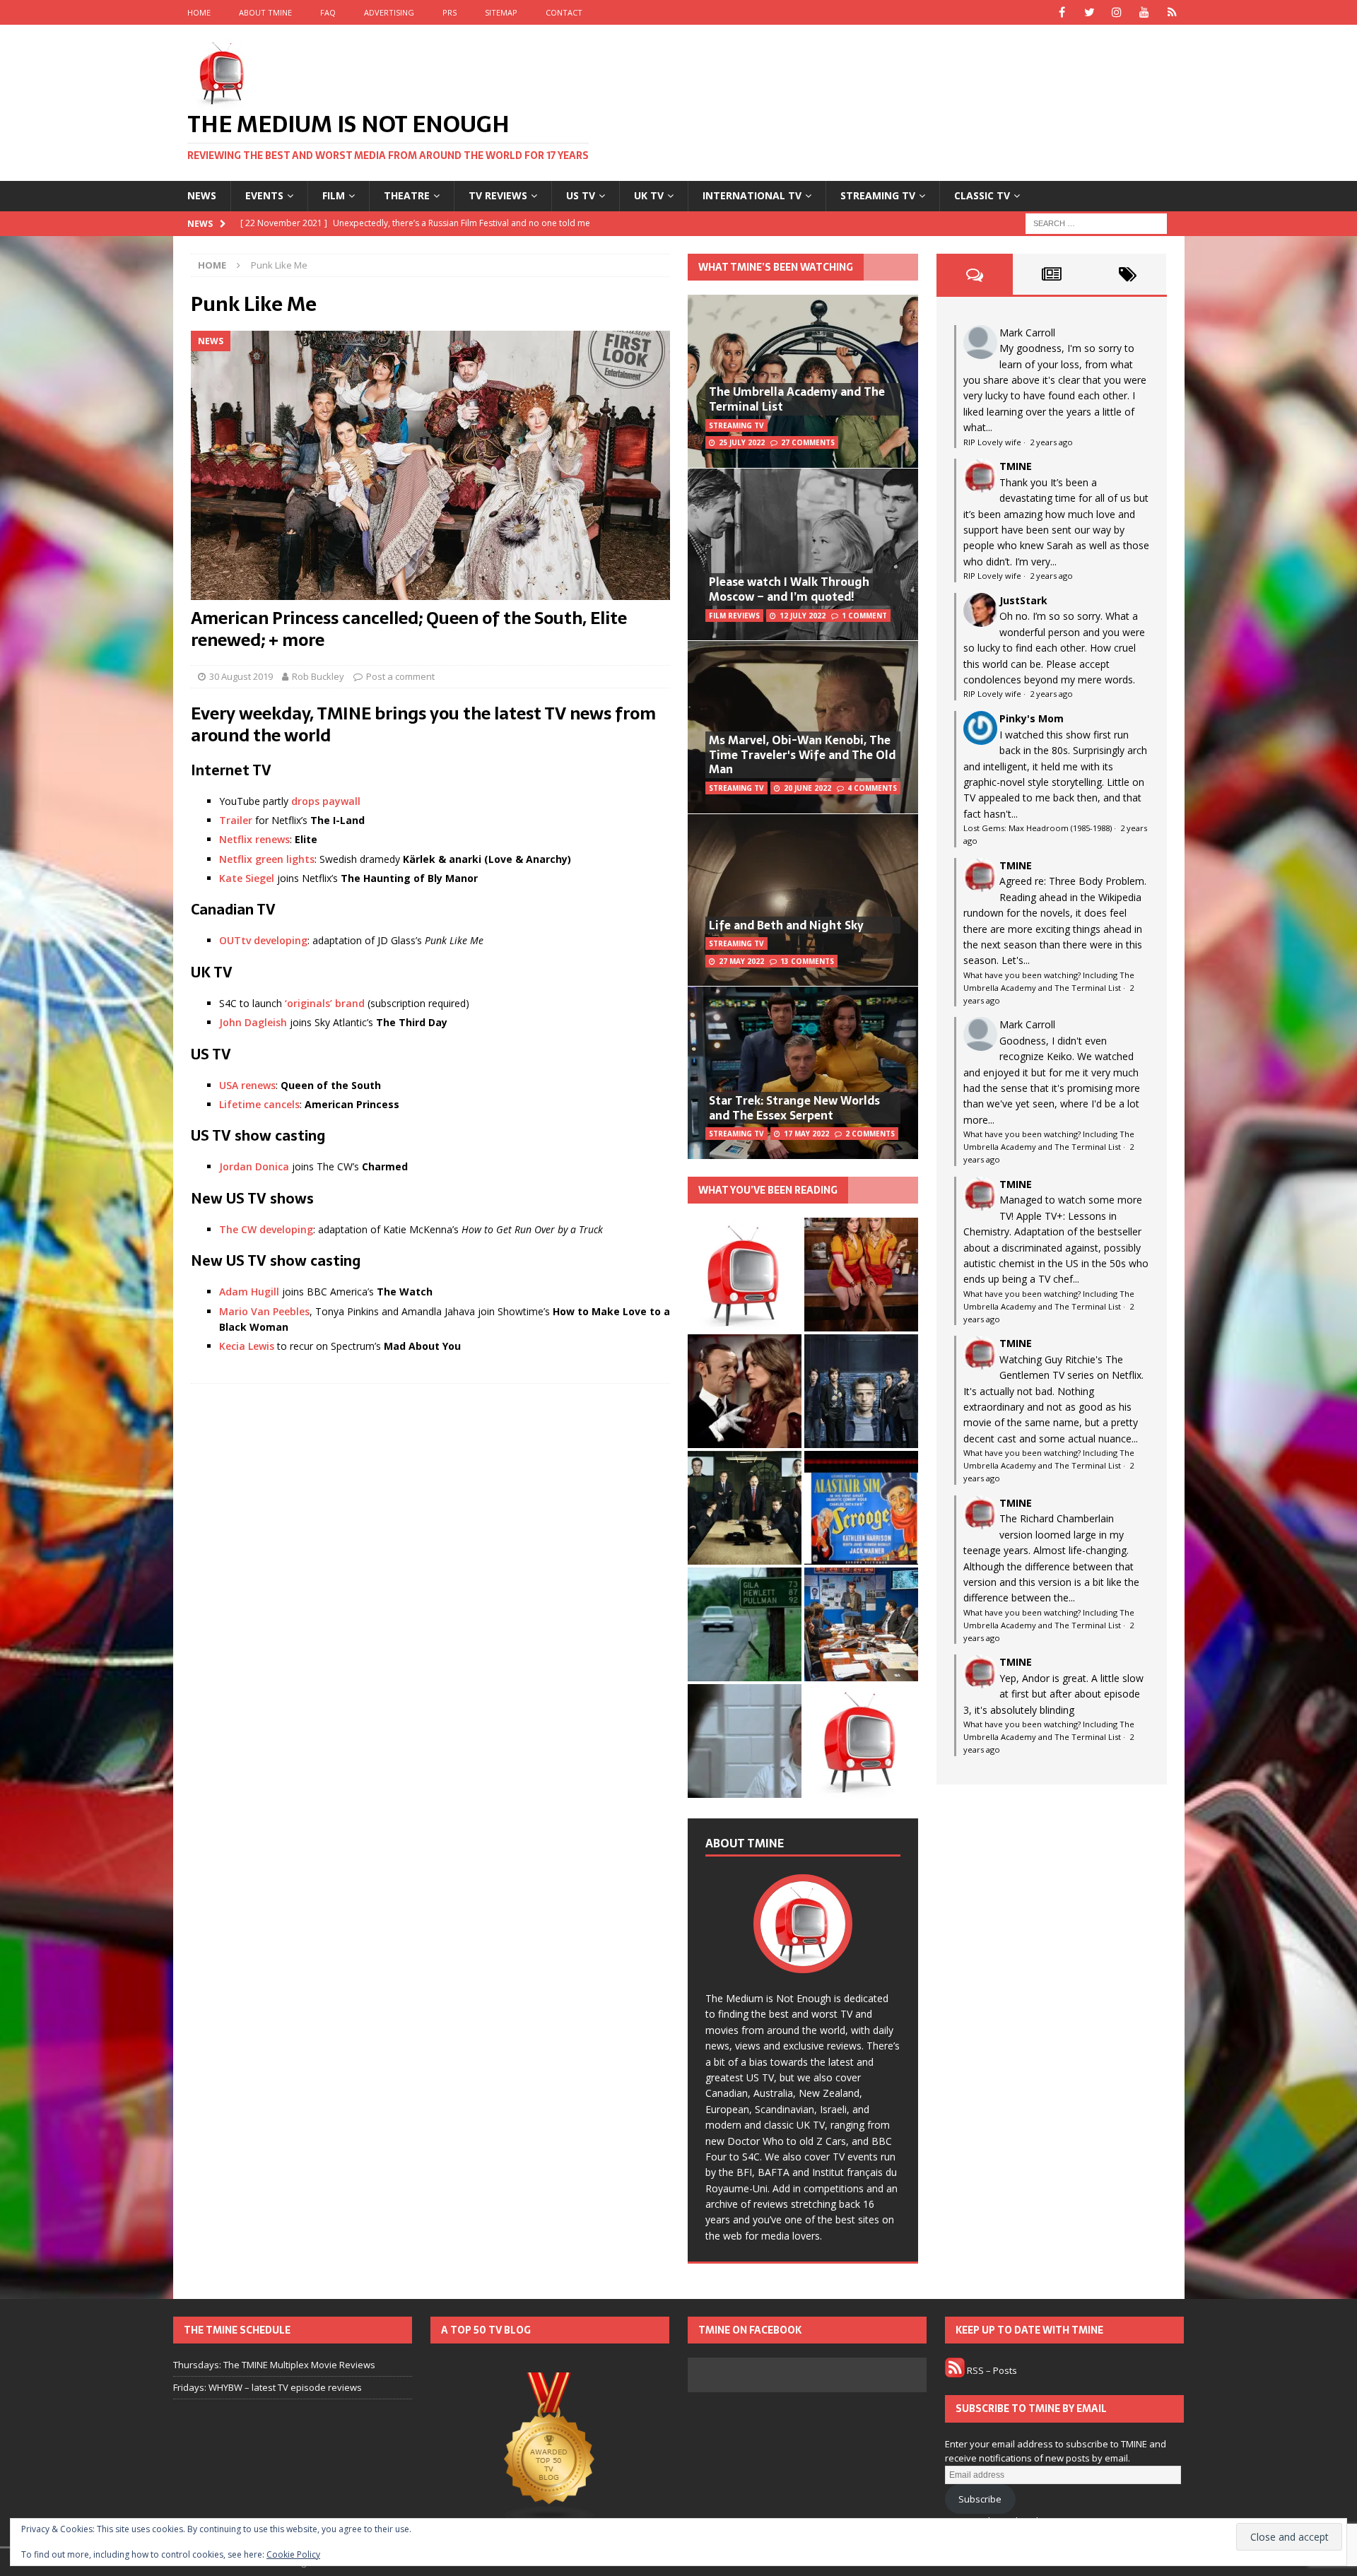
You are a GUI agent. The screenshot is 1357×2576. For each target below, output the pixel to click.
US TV (581, 195)
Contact (564, 12)
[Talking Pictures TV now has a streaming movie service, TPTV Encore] (861, 1508)
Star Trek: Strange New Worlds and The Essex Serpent (794, 1108)
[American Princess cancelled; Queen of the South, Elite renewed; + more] (430, 465)
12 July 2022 (803, 616)
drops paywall (326, 801)
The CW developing (266, 1229)
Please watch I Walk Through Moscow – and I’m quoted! (789, 589)
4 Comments (872, 788)
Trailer (236, 820)
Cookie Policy (293, 2554)
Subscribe (980, 2499)
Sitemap (501, 12)
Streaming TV (878, 195)
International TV (752, 195)
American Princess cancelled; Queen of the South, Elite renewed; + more (409, 629)
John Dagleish (253, 1022)
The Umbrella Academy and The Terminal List (797, 399)
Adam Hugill (249, 1292)
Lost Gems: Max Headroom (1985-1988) (1038, 828)
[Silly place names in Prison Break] (745, 1624)
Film (334, 195)
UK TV (649, 195)
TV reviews (498, 195)
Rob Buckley (318, 676)
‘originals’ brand (325, 1003)
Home (199, 12)
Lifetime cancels (259, 1104)
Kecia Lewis (247, 1346)
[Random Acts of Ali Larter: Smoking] (745, 1275)
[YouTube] (1145, 12)
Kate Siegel (247, 878)
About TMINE (265, 12)
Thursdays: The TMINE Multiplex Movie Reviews (274, 2365)
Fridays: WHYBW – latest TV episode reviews (268, 2387)
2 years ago (1051, 442)
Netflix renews (254, 839)
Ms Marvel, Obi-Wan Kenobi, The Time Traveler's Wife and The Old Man (802, 755)
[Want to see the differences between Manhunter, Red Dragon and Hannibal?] (745, 1741)
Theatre (407, 195)
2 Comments (870, 1134)
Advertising (389, 12)
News (202, 195)
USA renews (247, 1085)
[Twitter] (1089, 12)
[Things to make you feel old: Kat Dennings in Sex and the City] (861, 1275)
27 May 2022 (741, 961)
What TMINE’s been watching (776, 267)
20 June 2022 (807, 788)
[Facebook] (1062, 12)
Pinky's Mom (1032, 718)
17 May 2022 (806, 1134)
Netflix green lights (267, 859)
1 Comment (864, 616)
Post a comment (400, 676)
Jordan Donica (254, 1166)
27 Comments (808, 442)
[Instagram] (1117, 12)
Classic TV (982, 195)
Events (264, 195)
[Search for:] (1096, 222)
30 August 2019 (241, 676)
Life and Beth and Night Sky (786, 925)
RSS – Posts (991, 2370)
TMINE (1016, 466)
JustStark (1023, 600)
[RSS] (1172, 12)
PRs (450, 12)
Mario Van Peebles (264, 1311)
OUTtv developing (263, 940)
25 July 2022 (742, 442)
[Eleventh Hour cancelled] (861, 1741)
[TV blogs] (550, 2449)
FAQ (328, 12)
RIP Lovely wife (992, 442)
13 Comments (807, 961)
